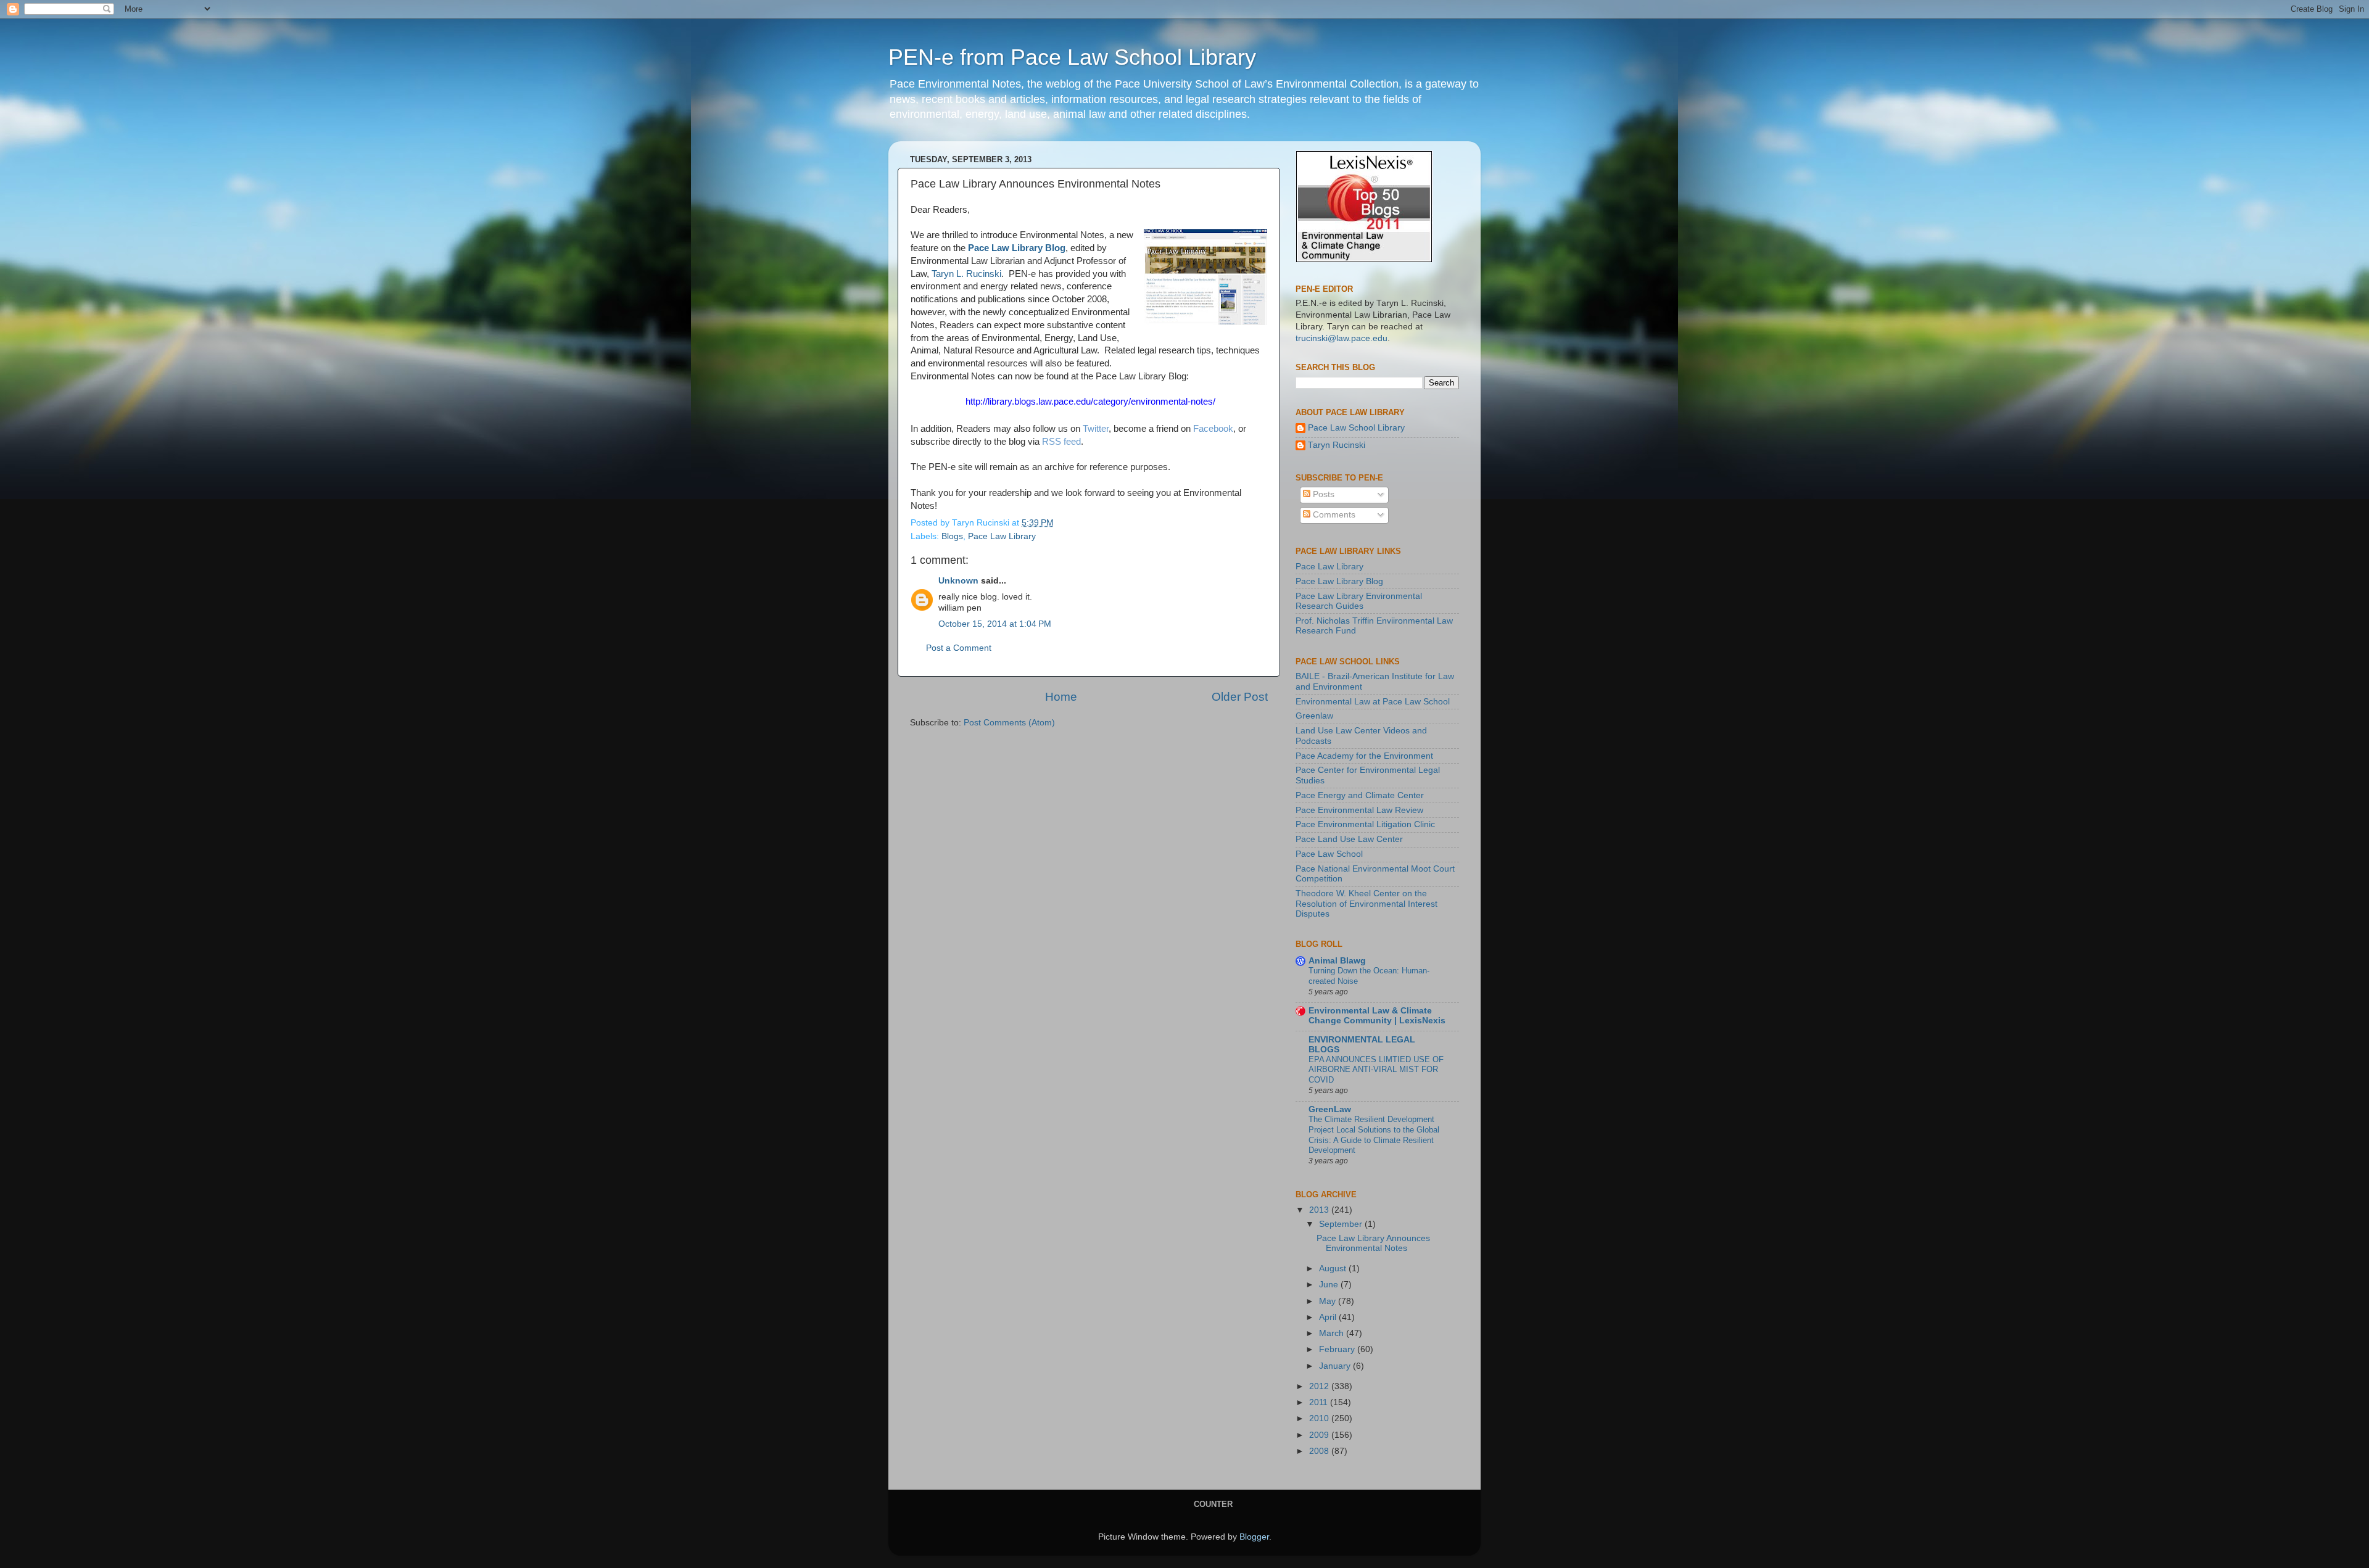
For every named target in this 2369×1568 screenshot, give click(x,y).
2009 (1320, 1435)
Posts (1322, 494)
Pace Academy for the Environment (1364, 756)
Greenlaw (1314, 716)
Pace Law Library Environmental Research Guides (1359, 601)
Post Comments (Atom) (1009, 723)
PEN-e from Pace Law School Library (1072, 57)
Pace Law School (1329, 854)
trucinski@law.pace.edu (1342, 338)
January (1336, 1366)
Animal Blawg (1337, 961)
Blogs (952, 536)
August (1334, 1269)
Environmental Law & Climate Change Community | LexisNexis (1377, 1016)
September (1342, 1224)
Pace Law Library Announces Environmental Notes (1373, 1243)
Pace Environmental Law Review (1359, 810)
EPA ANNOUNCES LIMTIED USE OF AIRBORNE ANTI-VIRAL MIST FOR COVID (1376, 1070)
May (1329, 1301)
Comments (1333, 515)
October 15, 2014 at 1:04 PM (995, 624)
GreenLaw (1330, 1109)
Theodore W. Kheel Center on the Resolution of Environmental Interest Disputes (1366, 903)
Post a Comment (959, 648)
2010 (1320, 1418)
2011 (1320, 1402)
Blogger (1254, 1537)
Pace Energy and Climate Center (1360, 795)
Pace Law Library (1002, 536)
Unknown (958, 581)
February (1338, 1349)
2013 (1320, 1210)
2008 (1320, 1451)
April (1329, 1317)
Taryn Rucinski (1337, 445)
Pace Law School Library (1356, 428)
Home (1061, 697)
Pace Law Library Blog (1017, 248)
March (1333, 1333)
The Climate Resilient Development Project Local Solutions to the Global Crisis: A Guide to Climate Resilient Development (1374, 1135)
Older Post (1240, 697)
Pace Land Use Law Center (1349, 839)
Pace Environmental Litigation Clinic (1365, 824)
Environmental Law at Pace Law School (1373, 702)
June (1330, 1285)
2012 (1320, 1386)
